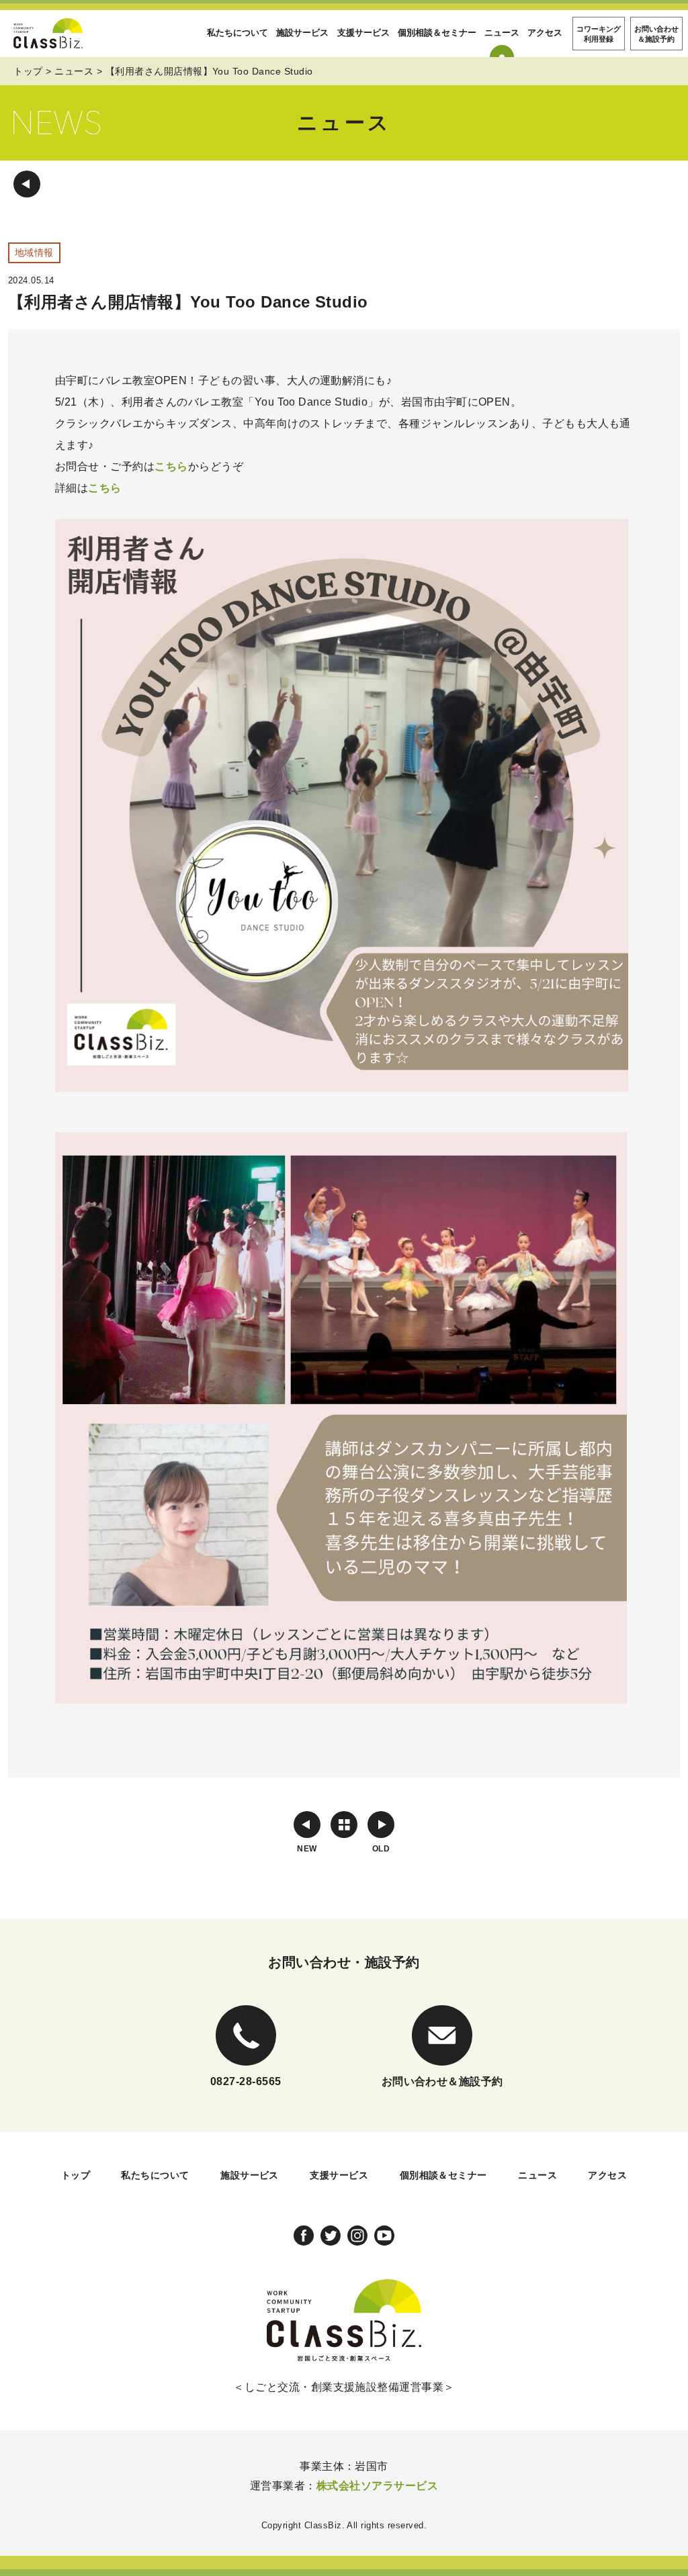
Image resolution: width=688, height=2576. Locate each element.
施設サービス (302, 33)
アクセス (545, 33)
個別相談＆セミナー (437, 33)
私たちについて (238, 33)
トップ (28, 71)
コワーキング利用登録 (599, 34)
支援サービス (363, 33)
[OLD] (381, 1825)
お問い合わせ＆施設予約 (656, 34)
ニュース (502, 33)
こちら (171, 466)
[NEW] (307, 1825)
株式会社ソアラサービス (377, 2486)
